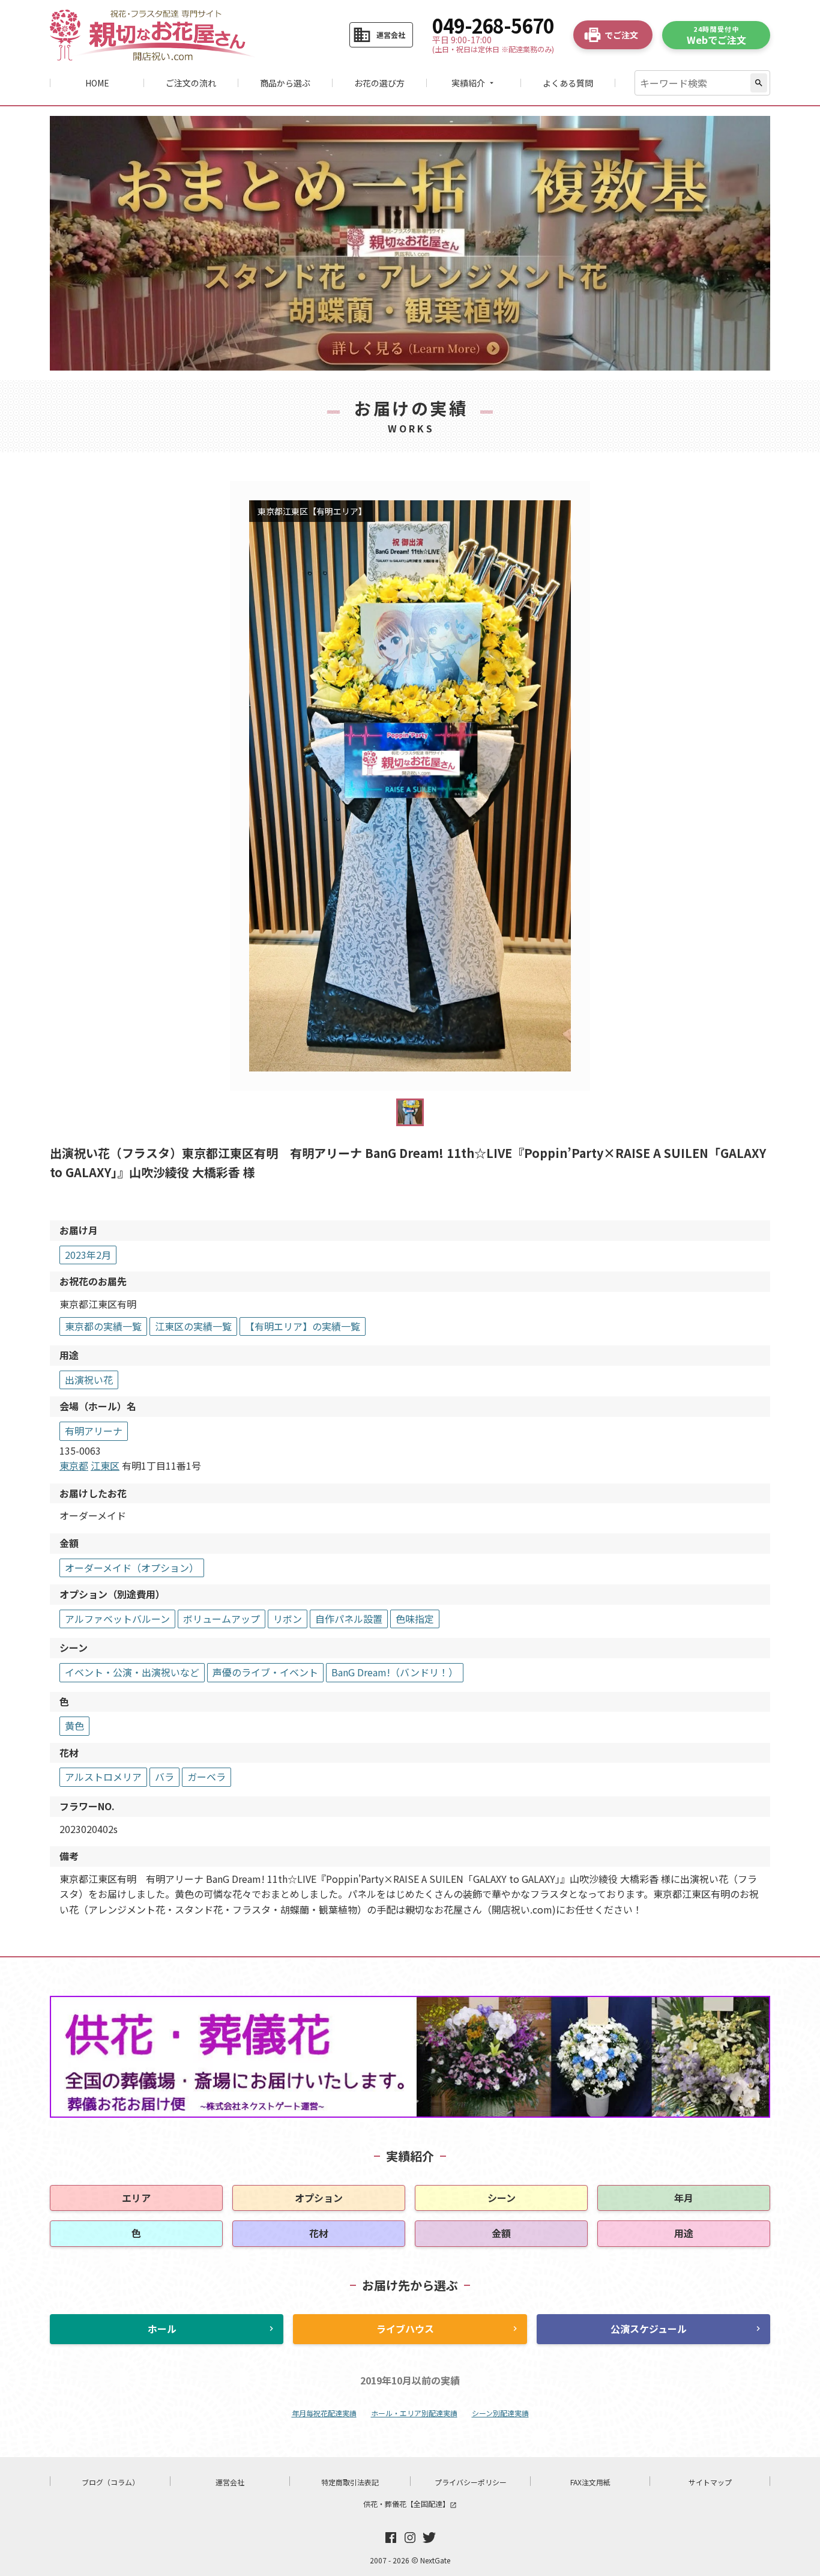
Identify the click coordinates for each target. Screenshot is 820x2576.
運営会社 (230, 2482)
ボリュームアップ (222, 1619)
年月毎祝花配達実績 (324, 2413)
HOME (97, 83)
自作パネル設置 (349, 1619)
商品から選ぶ (285, 83)
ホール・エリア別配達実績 (414, 2413)
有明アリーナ (94, 1431)
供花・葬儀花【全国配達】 (410, 2504)
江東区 (105, 1465)
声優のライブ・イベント (265, 1672)
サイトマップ (710, 2482)
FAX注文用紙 (590, 2482)
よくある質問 (568, 83)
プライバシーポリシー (471, 2482)
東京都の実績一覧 (103, 1326)
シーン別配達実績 (500, 2413)
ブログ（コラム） (110, 2482)
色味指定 (415, 1619)
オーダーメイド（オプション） (132, 1568)
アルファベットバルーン (117, 1619)
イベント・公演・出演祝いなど (132, 1672)
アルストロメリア (103, 1777)
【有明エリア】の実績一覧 (303, 1326)
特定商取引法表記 (350, 2482)
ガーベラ (207, 1777)
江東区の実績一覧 (193, 1326)
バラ (164, 1777)
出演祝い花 (89, 1380)
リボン (288, 1619)
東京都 (74, 1465)
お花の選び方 (379, 83)
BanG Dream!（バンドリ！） (395, 1672)
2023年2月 (88, 1255)
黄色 (74, 1726)
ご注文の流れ (191, 83)
